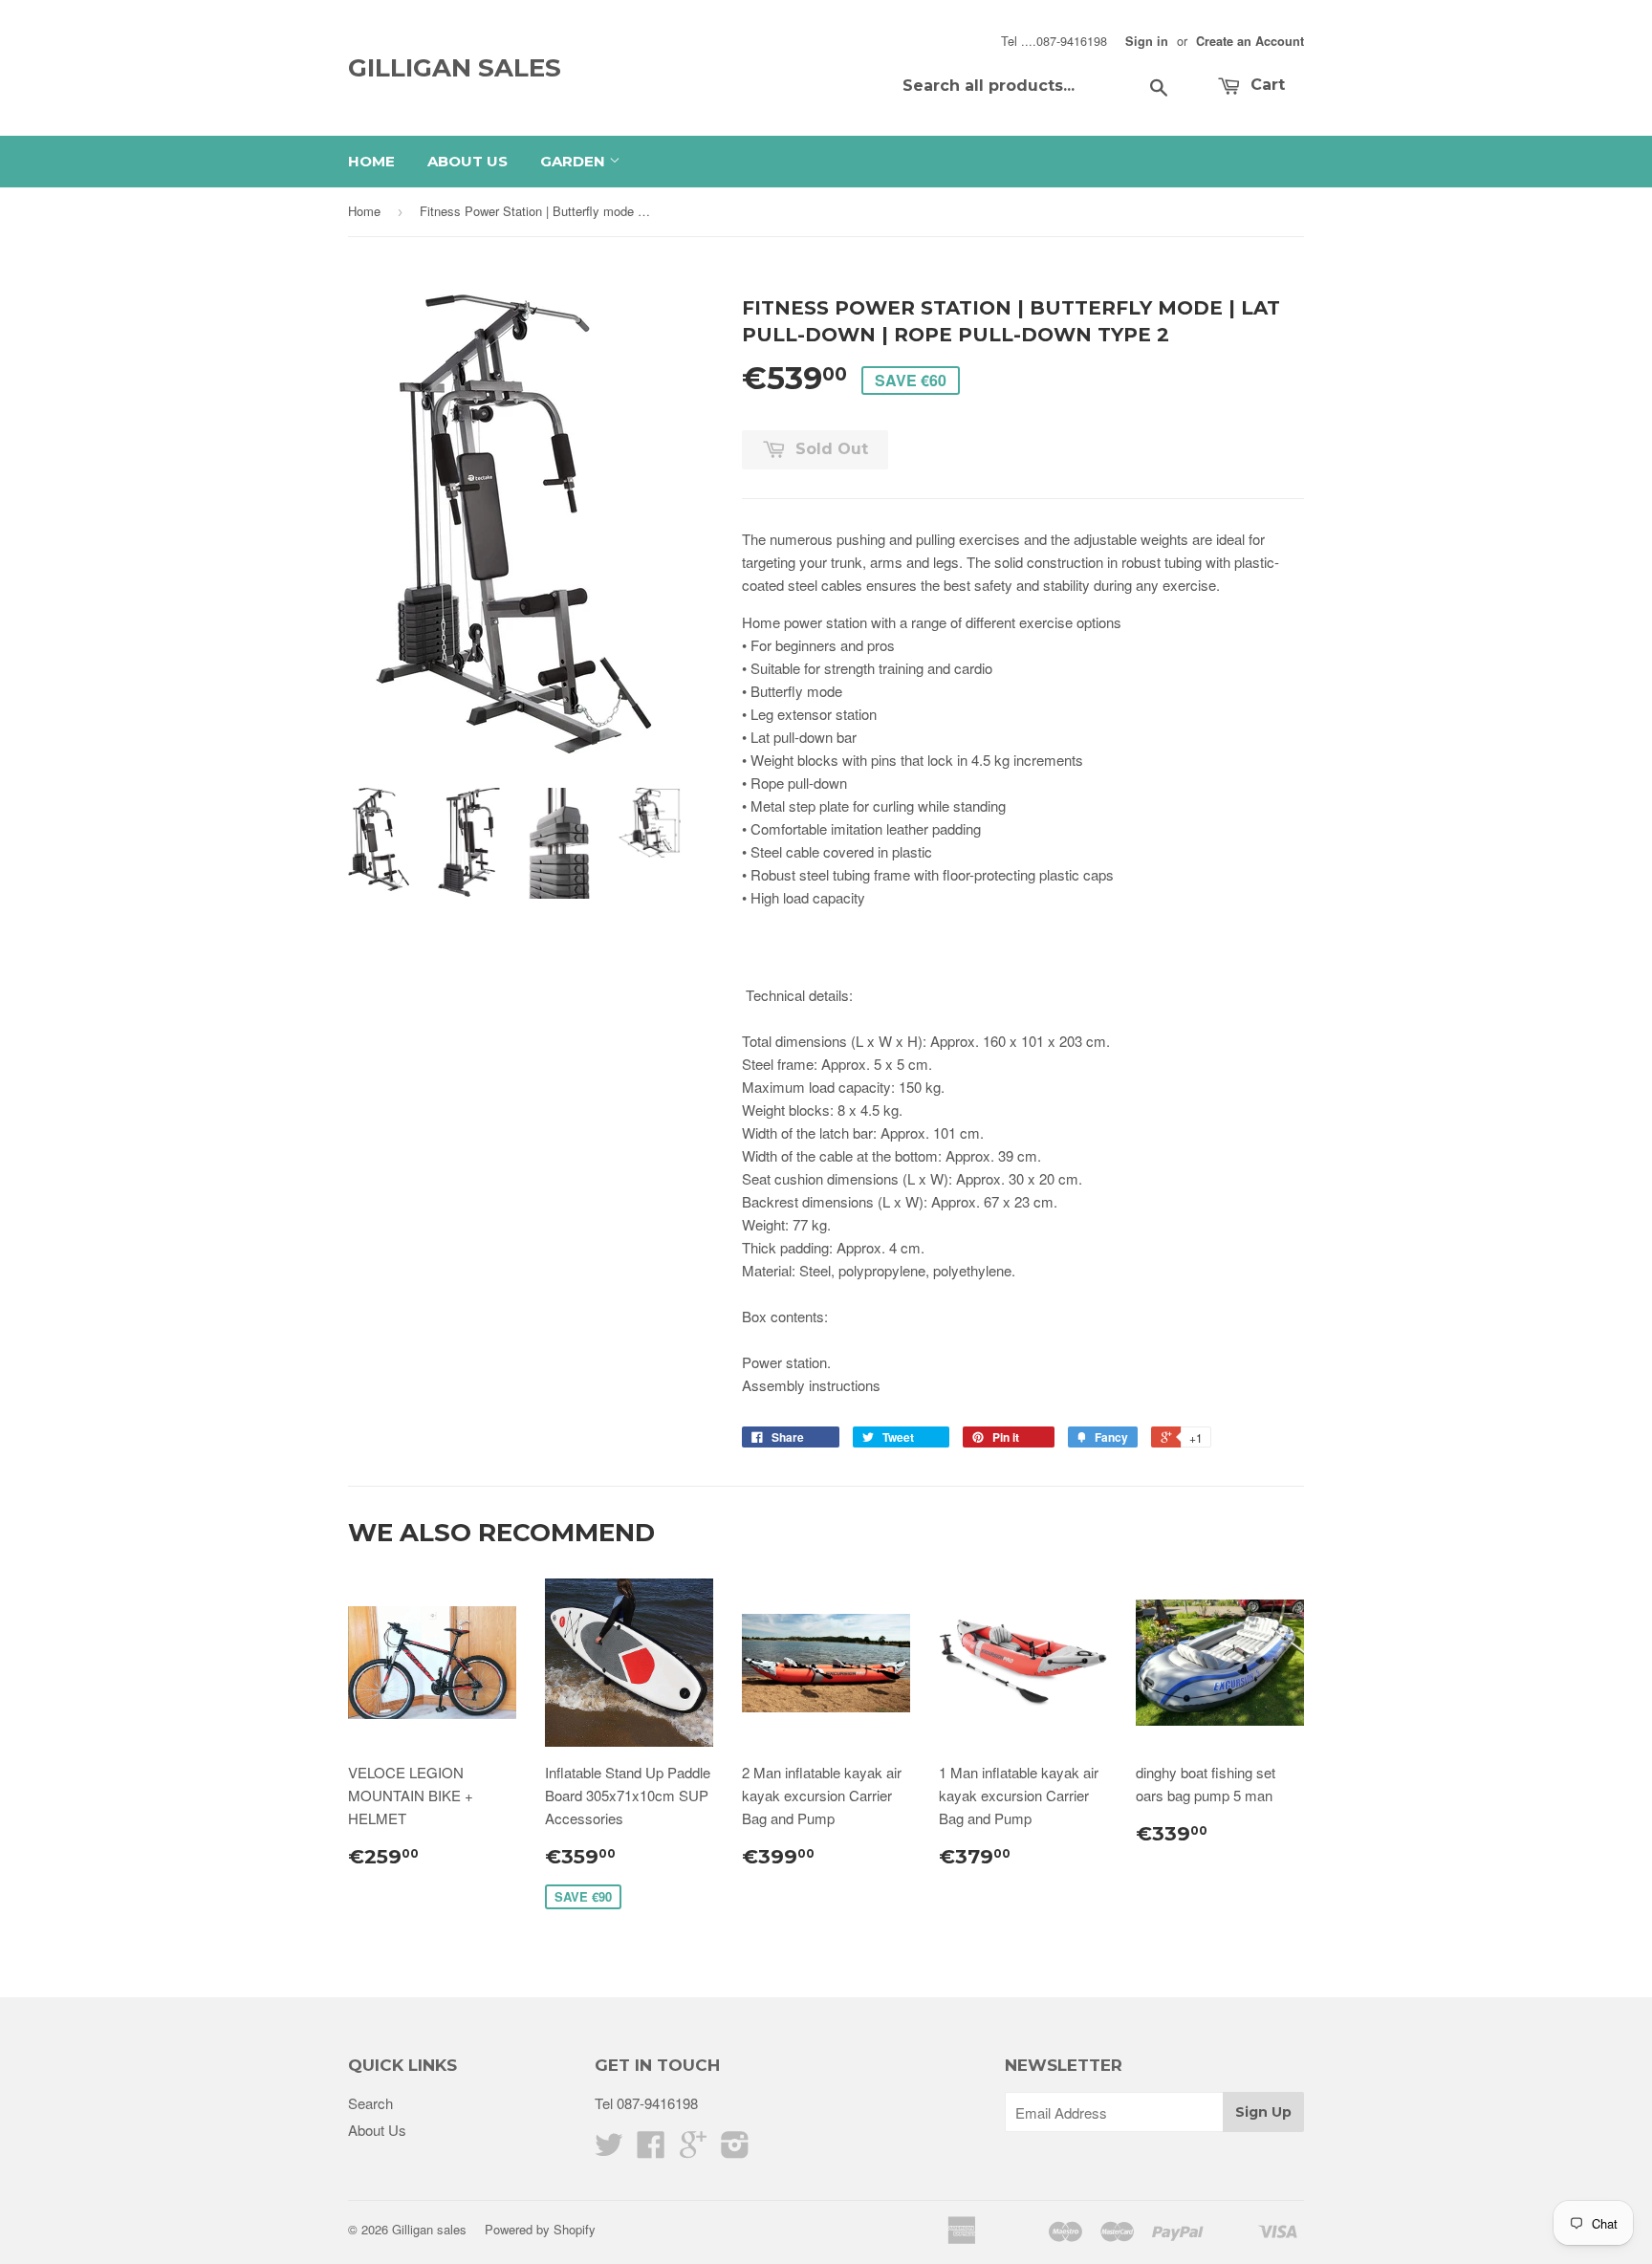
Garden (575, 161)
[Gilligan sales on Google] (693, 2150)
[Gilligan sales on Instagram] (735, 2150)
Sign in (1147, 41)
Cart (1265, 85)
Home (371, 161)
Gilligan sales (455, 68)
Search (370, 2103)
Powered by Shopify (540, 2229)
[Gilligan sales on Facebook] (651, 2150)
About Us (467, 161)
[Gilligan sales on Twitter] (609, 2150)
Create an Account (1250, 41)
